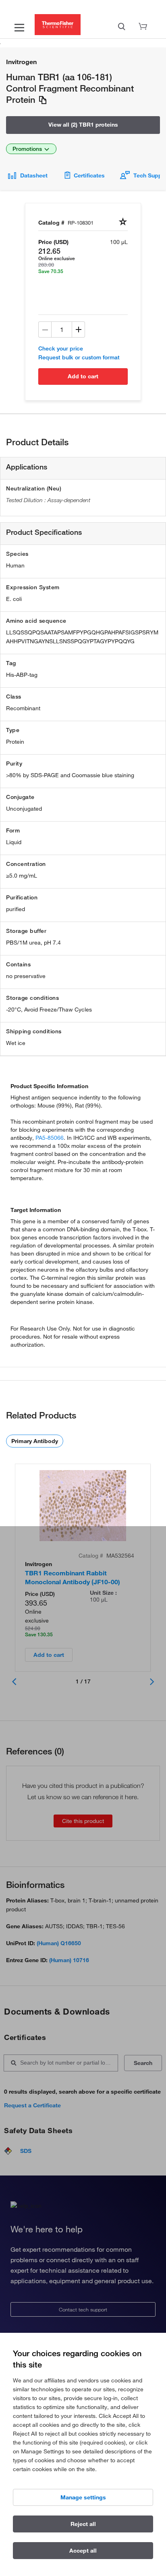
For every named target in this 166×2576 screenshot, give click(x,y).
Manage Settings (83, 2497)
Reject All (83, 2524)
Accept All (83, 2551)
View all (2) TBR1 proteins (83, 125)
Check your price (61, 348)
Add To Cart (83, 376)
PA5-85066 (50, 1138)
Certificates (89, 175)
